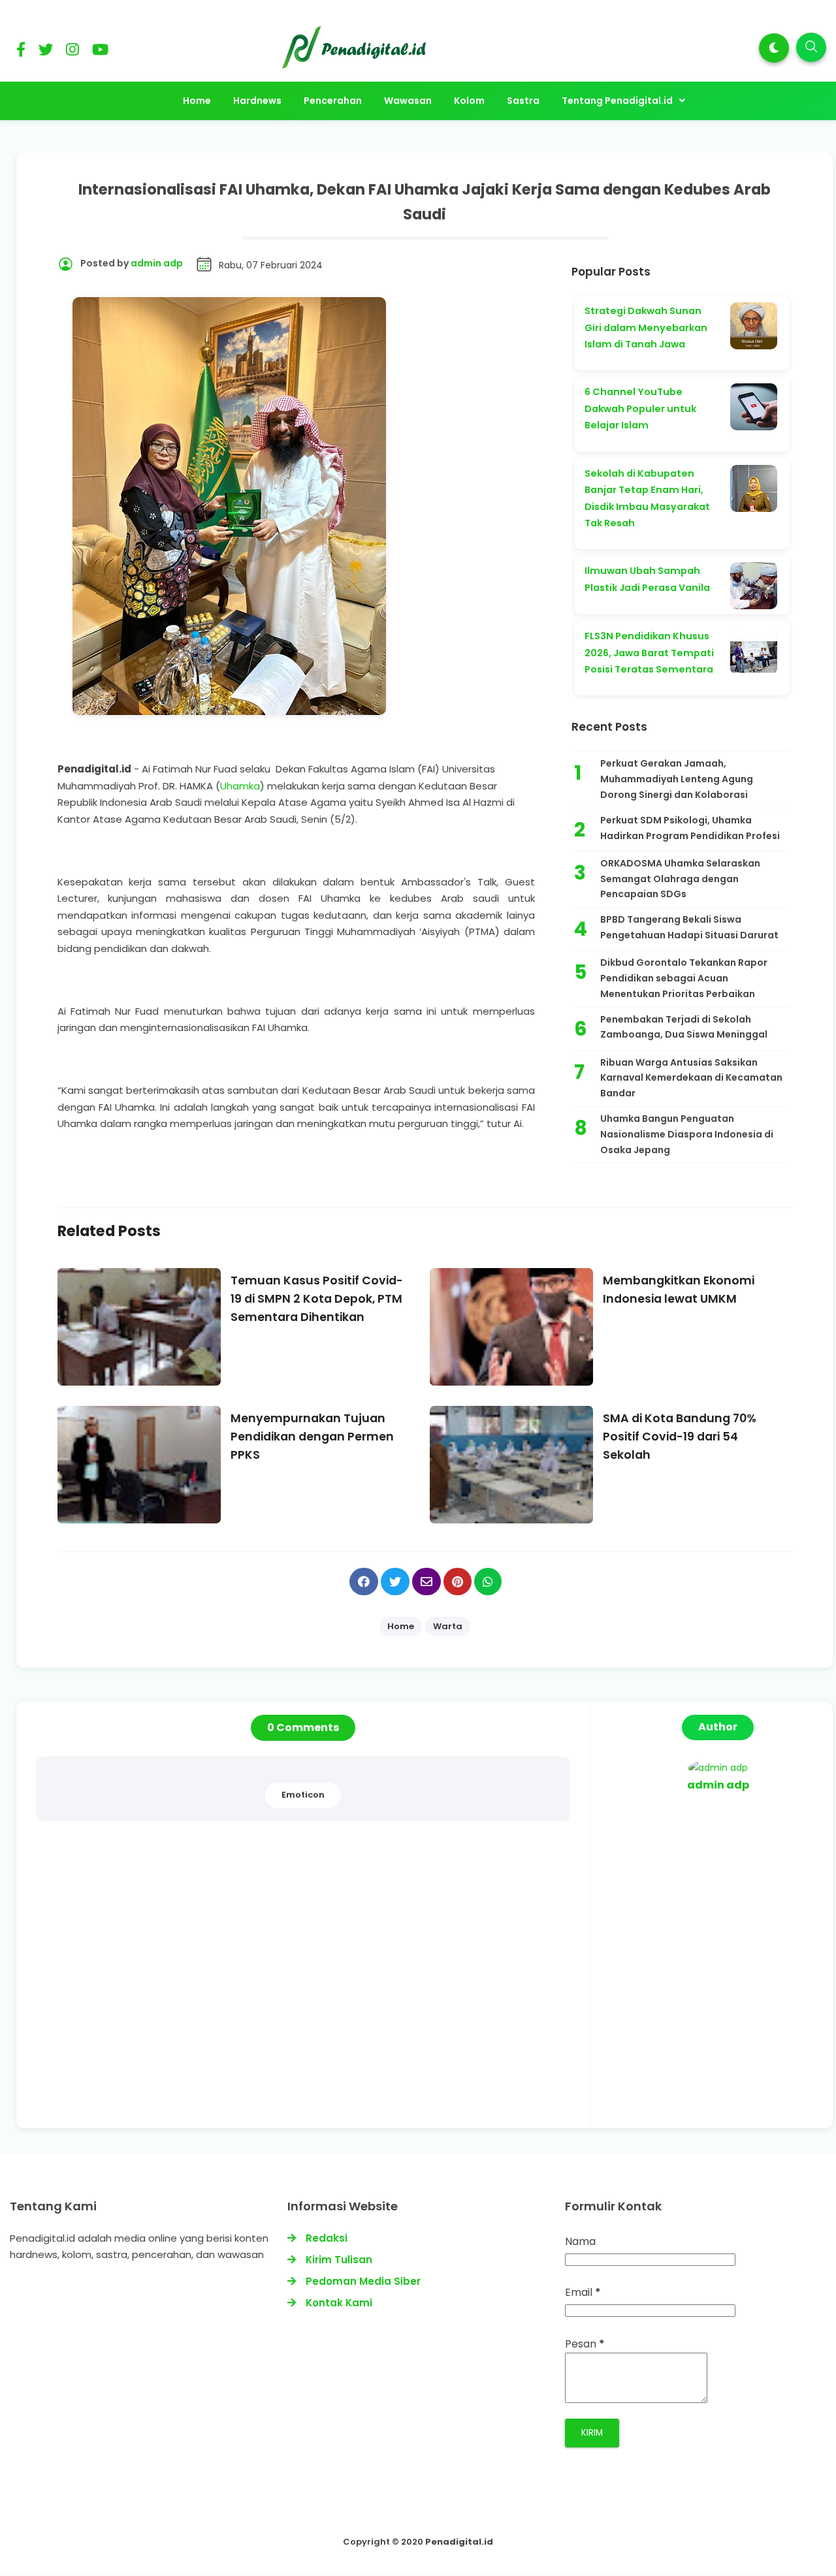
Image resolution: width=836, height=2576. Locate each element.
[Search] (811, 47)
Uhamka (240, 786)
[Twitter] (46, 52)
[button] (774, 48)
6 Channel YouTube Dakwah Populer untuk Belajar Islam (640, 408)
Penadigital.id (459, 2542)
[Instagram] (72, 52)
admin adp (718, 1785)
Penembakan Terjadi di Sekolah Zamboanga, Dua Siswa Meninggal (684, 1027)
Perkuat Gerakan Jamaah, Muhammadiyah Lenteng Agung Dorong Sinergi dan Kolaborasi (677, 779)
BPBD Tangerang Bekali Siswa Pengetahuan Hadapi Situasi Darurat (689, 927)
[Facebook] (21, 52)
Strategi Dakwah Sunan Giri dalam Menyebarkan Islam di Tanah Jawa (646, 327)
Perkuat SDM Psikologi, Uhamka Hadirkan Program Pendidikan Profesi (690, 828)
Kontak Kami (339, 2303)
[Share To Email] (426, 1582)
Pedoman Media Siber (363, 2281)
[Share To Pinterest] (458, 1582)
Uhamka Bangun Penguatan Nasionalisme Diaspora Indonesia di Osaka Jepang (687, 1134)
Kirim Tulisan (339, 2260)
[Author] (718, 1768)
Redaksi (327, 2238)
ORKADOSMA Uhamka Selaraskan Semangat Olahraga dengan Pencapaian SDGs (680, 879)
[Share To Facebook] (364, 1582)
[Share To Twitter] (395, 1582)
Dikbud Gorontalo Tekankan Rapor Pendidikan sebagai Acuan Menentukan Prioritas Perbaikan (684, 978)
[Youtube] (100, 52)
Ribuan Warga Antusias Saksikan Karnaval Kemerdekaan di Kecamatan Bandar (691, 1078)
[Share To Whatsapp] (488, 1582)
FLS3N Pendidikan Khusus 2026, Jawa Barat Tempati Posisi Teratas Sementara (649, 653)
